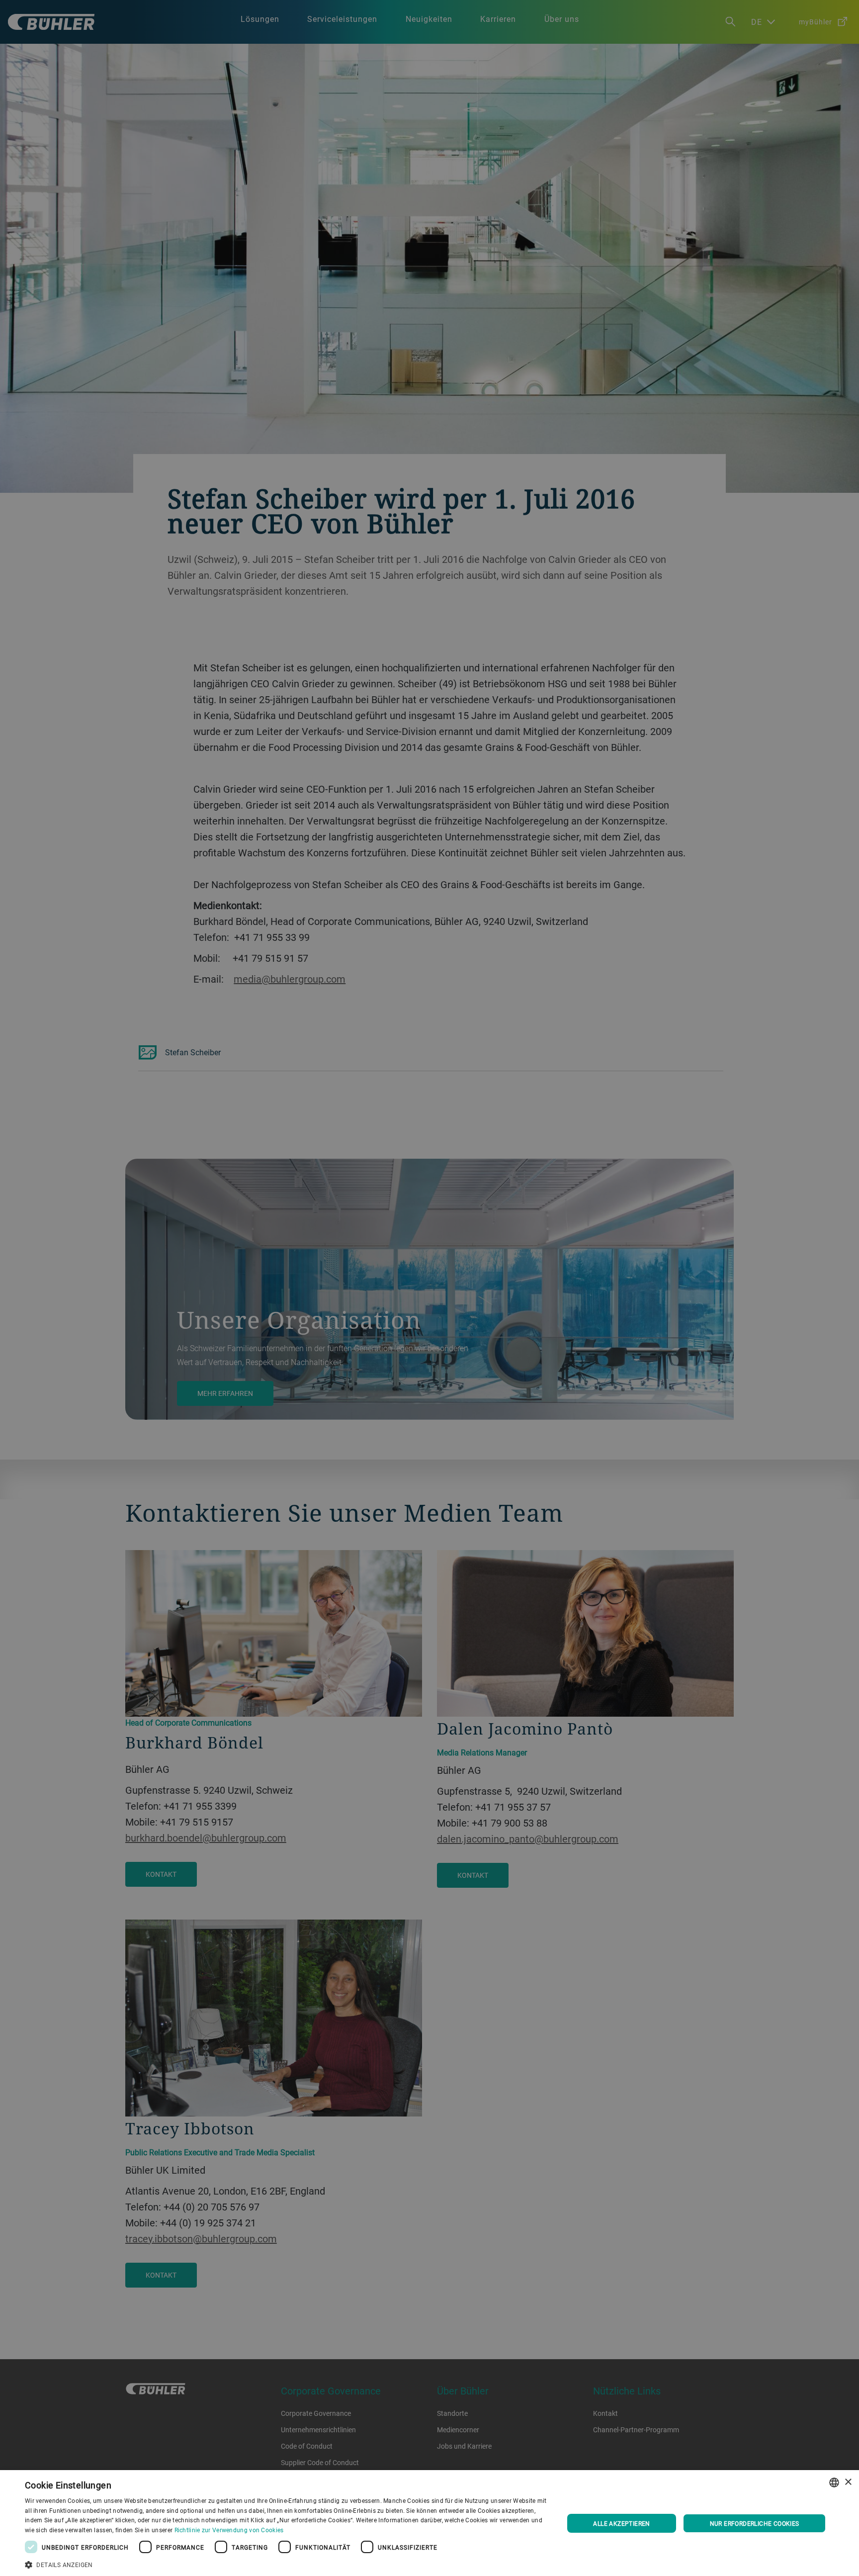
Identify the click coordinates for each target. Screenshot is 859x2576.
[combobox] (834, 2483)
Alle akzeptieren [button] (621, 2523)
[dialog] (429, 2523)
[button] (286, 2564)
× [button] (848, 2482)
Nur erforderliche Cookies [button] (755, 2523)
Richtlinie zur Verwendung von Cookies (229, 2530)
